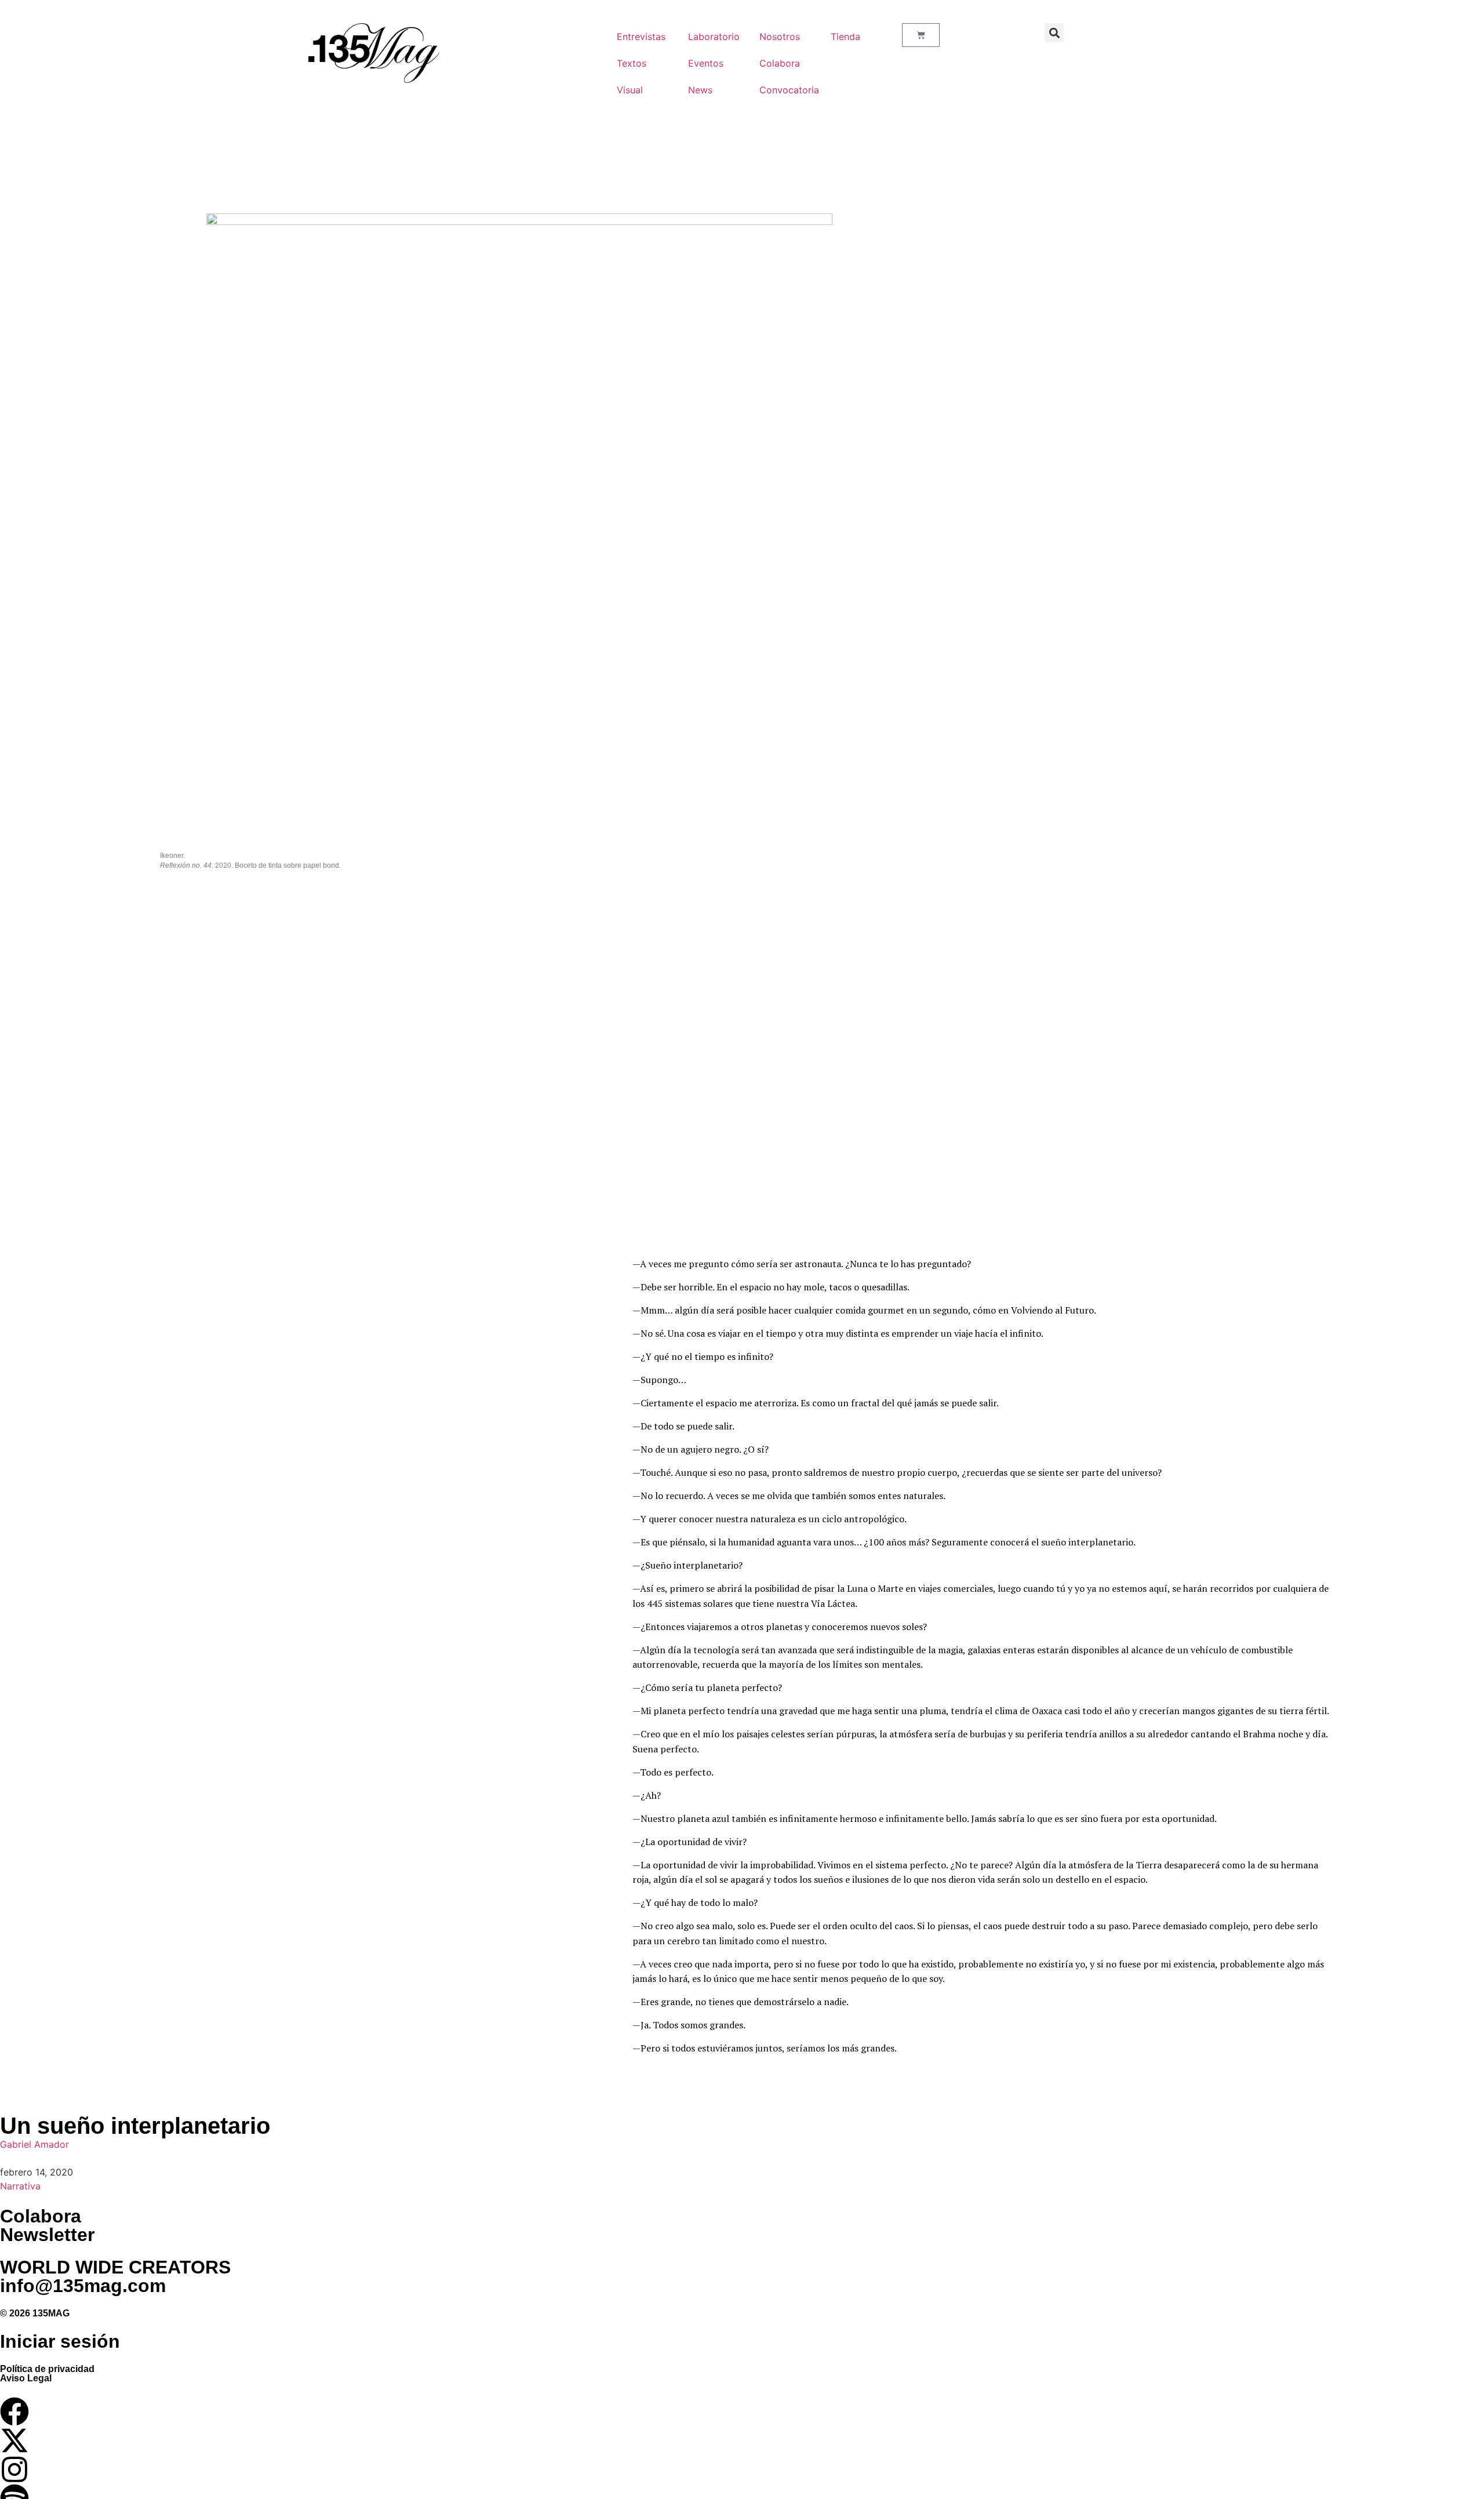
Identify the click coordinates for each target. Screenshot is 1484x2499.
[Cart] (921, 35)
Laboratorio (712, 37)
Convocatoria (783, 90)
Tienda (845, 37)
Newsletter (47, 2235)
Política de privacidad (47, 2369)
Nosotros (780, 37)
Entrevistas (641, 37)
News (700, 90)
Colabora (780, 63)
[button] (1054, 33)
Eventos (706, 63)
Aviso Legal (26, 2378)
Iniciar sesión (60, 2341)
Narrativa (20, 2186)
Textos (632, 63)
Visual (630, 90)
